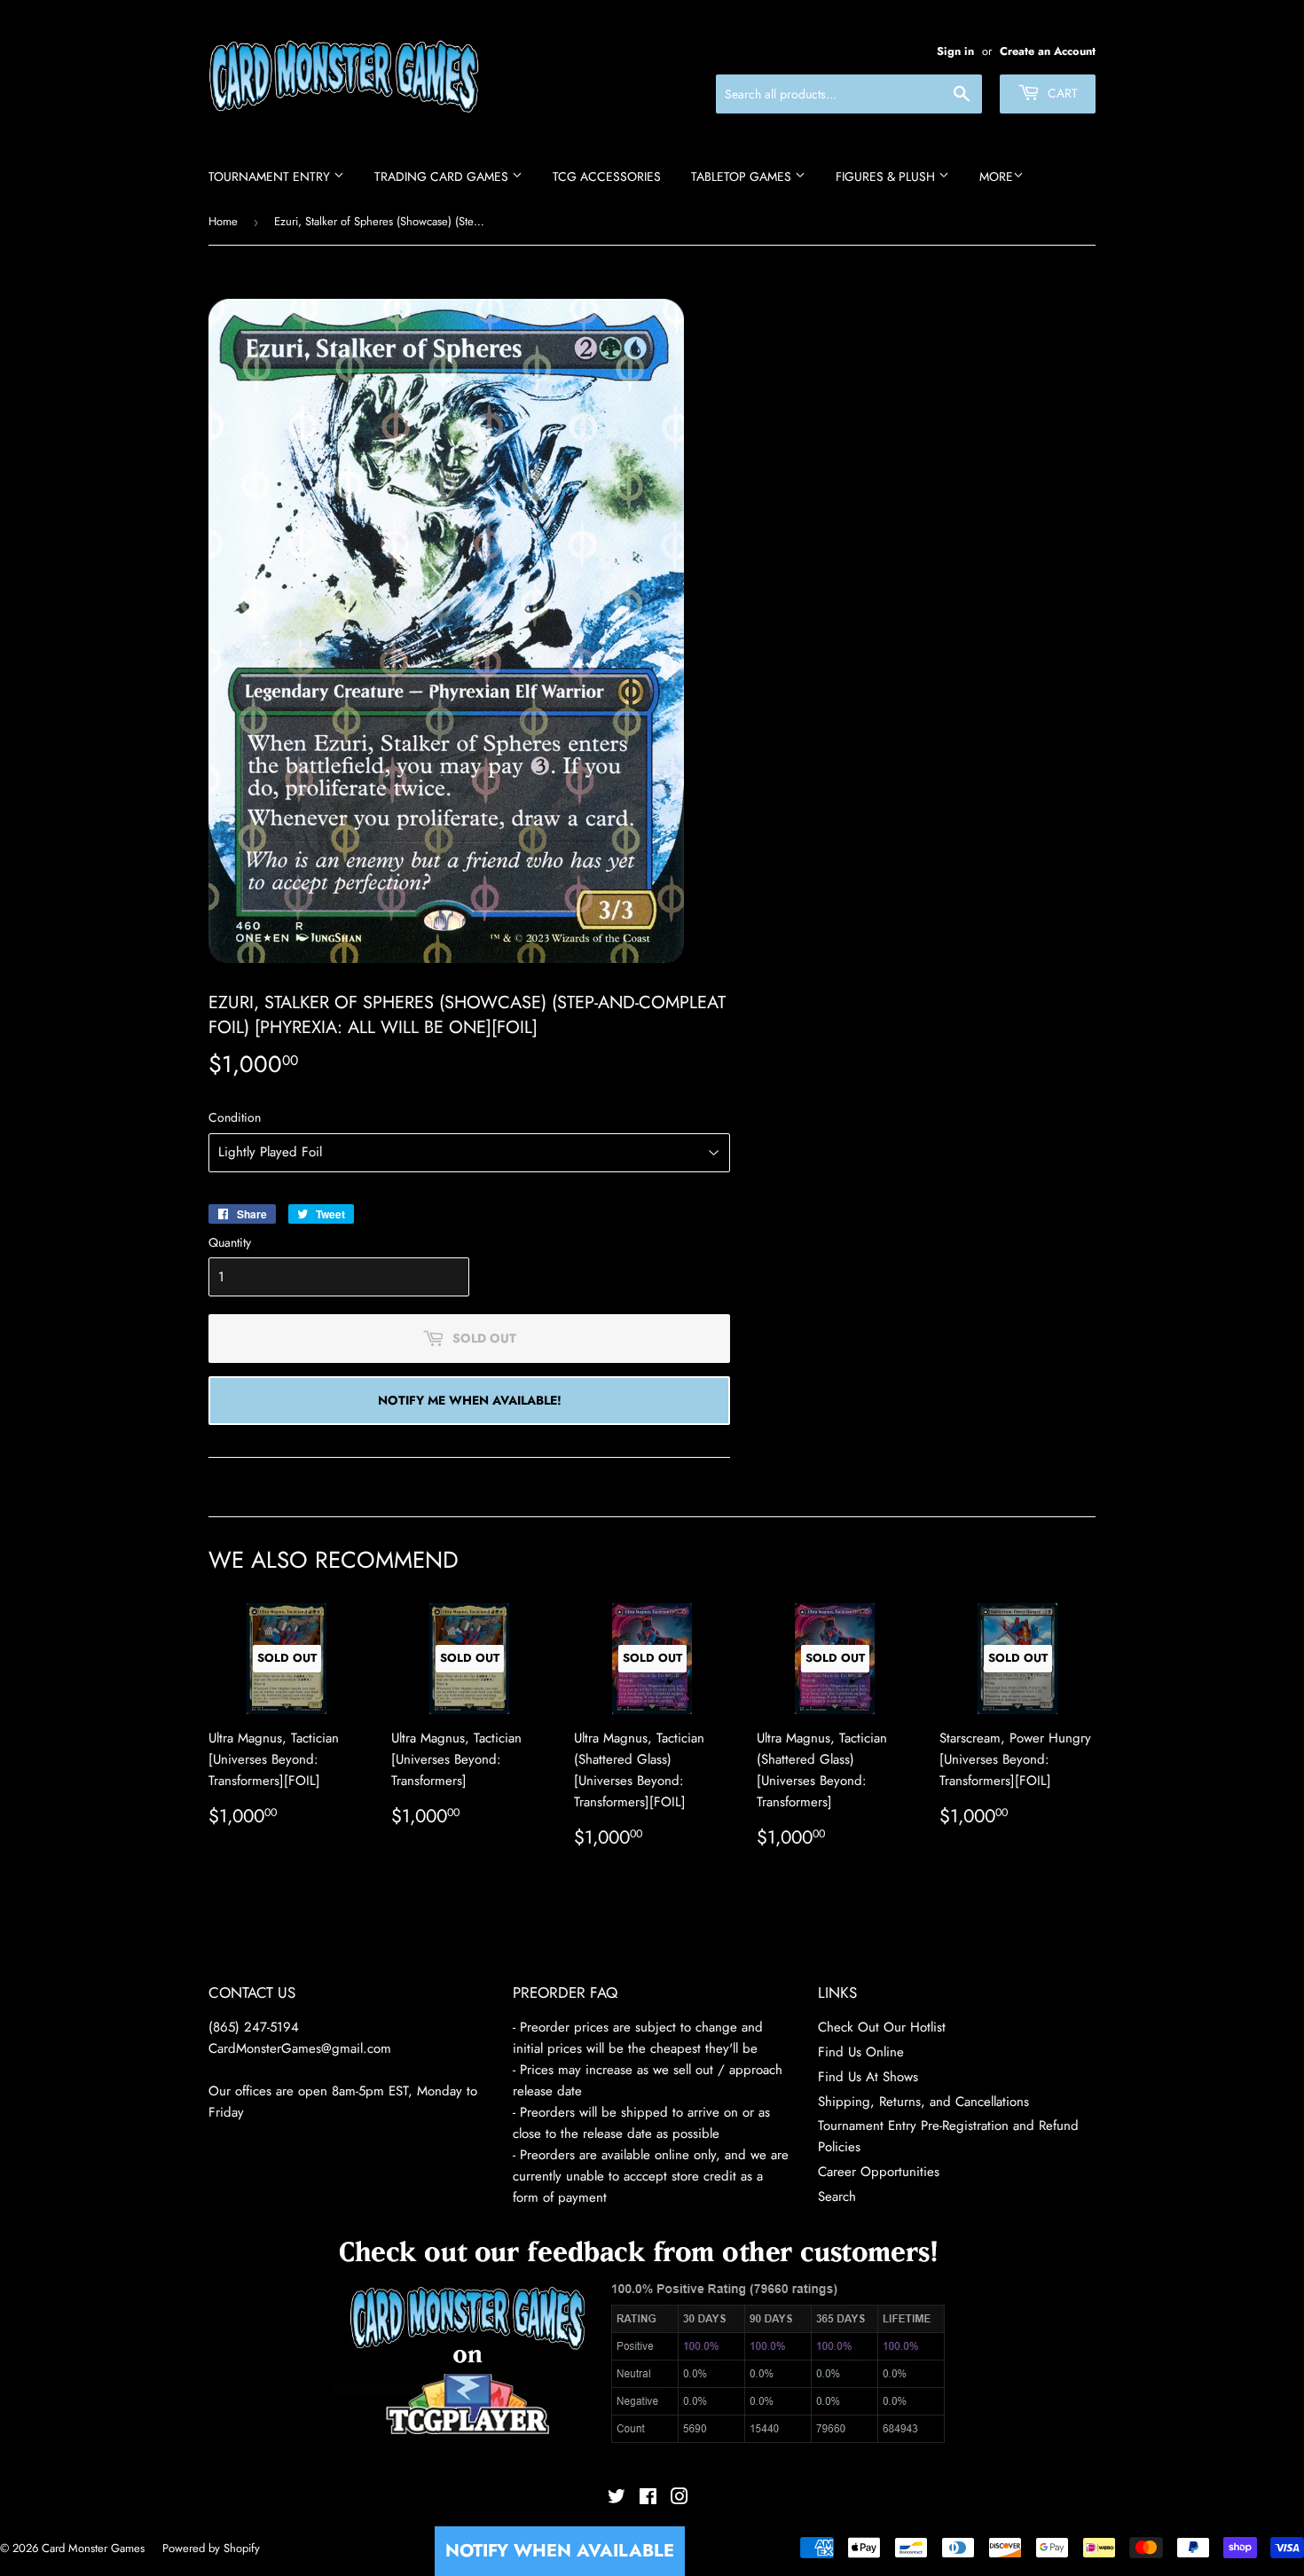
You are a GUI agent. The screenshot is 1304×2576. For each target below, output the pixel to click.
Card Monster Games (93, 2548)
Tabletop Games (743, 176)
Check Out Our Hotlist (882, 2027)
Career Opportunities (879, 2172)
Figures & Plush (887, 176)
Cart (1061, 93)
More (996, 176)
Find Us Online (861, 2052)
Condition (235, 1117)
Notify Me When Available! (470, 1400)
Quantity (230, 1242)
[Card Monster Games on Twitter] (617, 2499)
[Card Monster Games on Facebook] (648, 2499)
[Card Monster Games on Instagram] (679, 2499)
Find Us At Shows (868, 2077)
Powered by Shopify (211, 2548)
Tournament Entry (271, 176)
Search (837, 2196)
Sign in (955, 51)
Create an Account (1048, 51)
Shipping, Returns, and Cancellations (923, 2102)
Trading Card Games (443, 176)
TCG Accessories (607, 176)
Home (223, 221)
